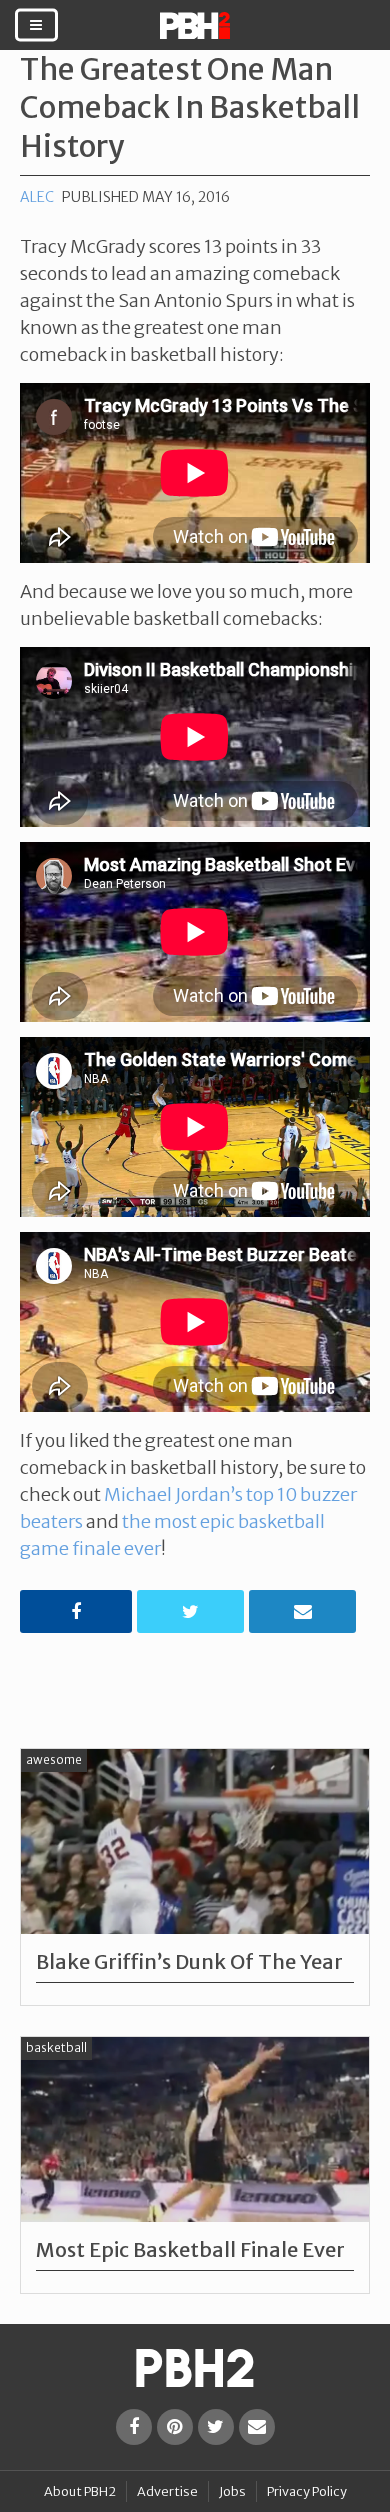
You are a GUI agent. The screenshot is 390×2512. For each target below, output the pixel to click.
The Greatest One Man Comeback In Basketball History (190, 107)
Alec (37, 197)
